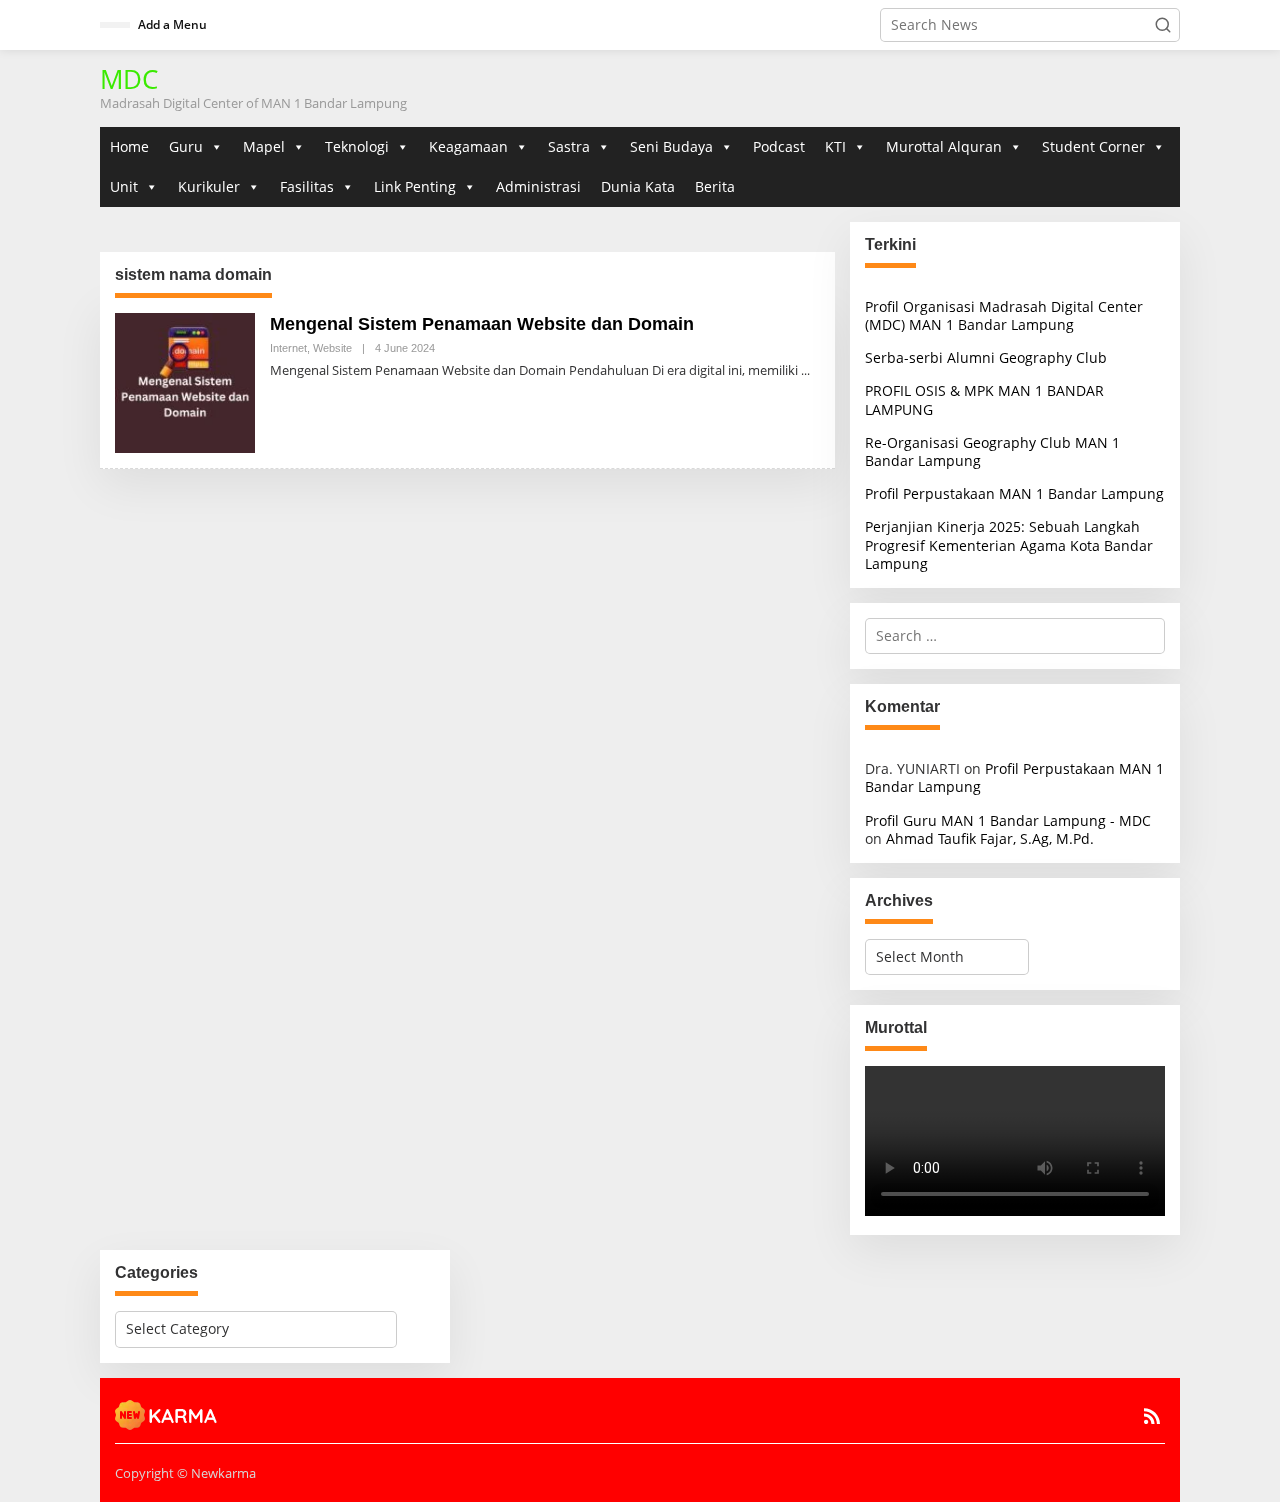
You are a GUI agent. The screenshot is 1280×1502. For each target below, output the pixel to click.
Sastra (569, 146)
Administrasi (538, 186)
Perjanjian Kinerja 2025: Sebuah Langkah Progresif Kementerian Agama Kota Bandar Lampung (1009, 544)
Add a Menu (172, 24)
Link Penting (415, 186)
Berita (715, 186)
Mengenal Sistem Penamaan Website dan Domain (482, 324)
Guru (186, 146)
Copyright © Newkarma (185, 1473)
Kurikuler (209, 186)
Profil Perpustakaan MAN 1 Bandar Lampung (1014, 493)
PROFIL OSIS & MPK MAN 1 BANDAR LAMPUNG (984, 399)
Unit (124, 186)
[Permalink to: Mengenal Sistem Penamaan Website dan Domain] (185, 381)
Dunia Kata (638, 186)
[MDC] (167, 1413)
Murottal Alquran (944, 146)
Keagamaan (468, 146)
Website (332, 348)
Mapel (264, 146)
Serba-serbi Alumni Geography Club (986, 357)
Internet (288, 348)
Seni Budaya (671, 146)
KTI (835, 146)
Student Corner (1093, 146)
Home (129, 146)
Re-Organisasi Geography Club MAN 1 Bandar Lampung (992, 451)
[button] (1163, 25)
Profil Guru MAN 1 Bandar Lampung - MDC (1008, 820)
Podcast (779, 146)
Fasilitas (307, 186)
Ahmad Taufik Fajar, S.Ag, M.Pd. (990, 838)
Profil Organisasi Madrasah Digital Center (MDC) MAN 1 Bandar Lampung (1004, 315)
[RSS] (1152, 1416)
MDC (129, 79)
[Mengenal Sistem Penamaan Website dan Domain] (805, 370)
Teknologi (357, 146)
